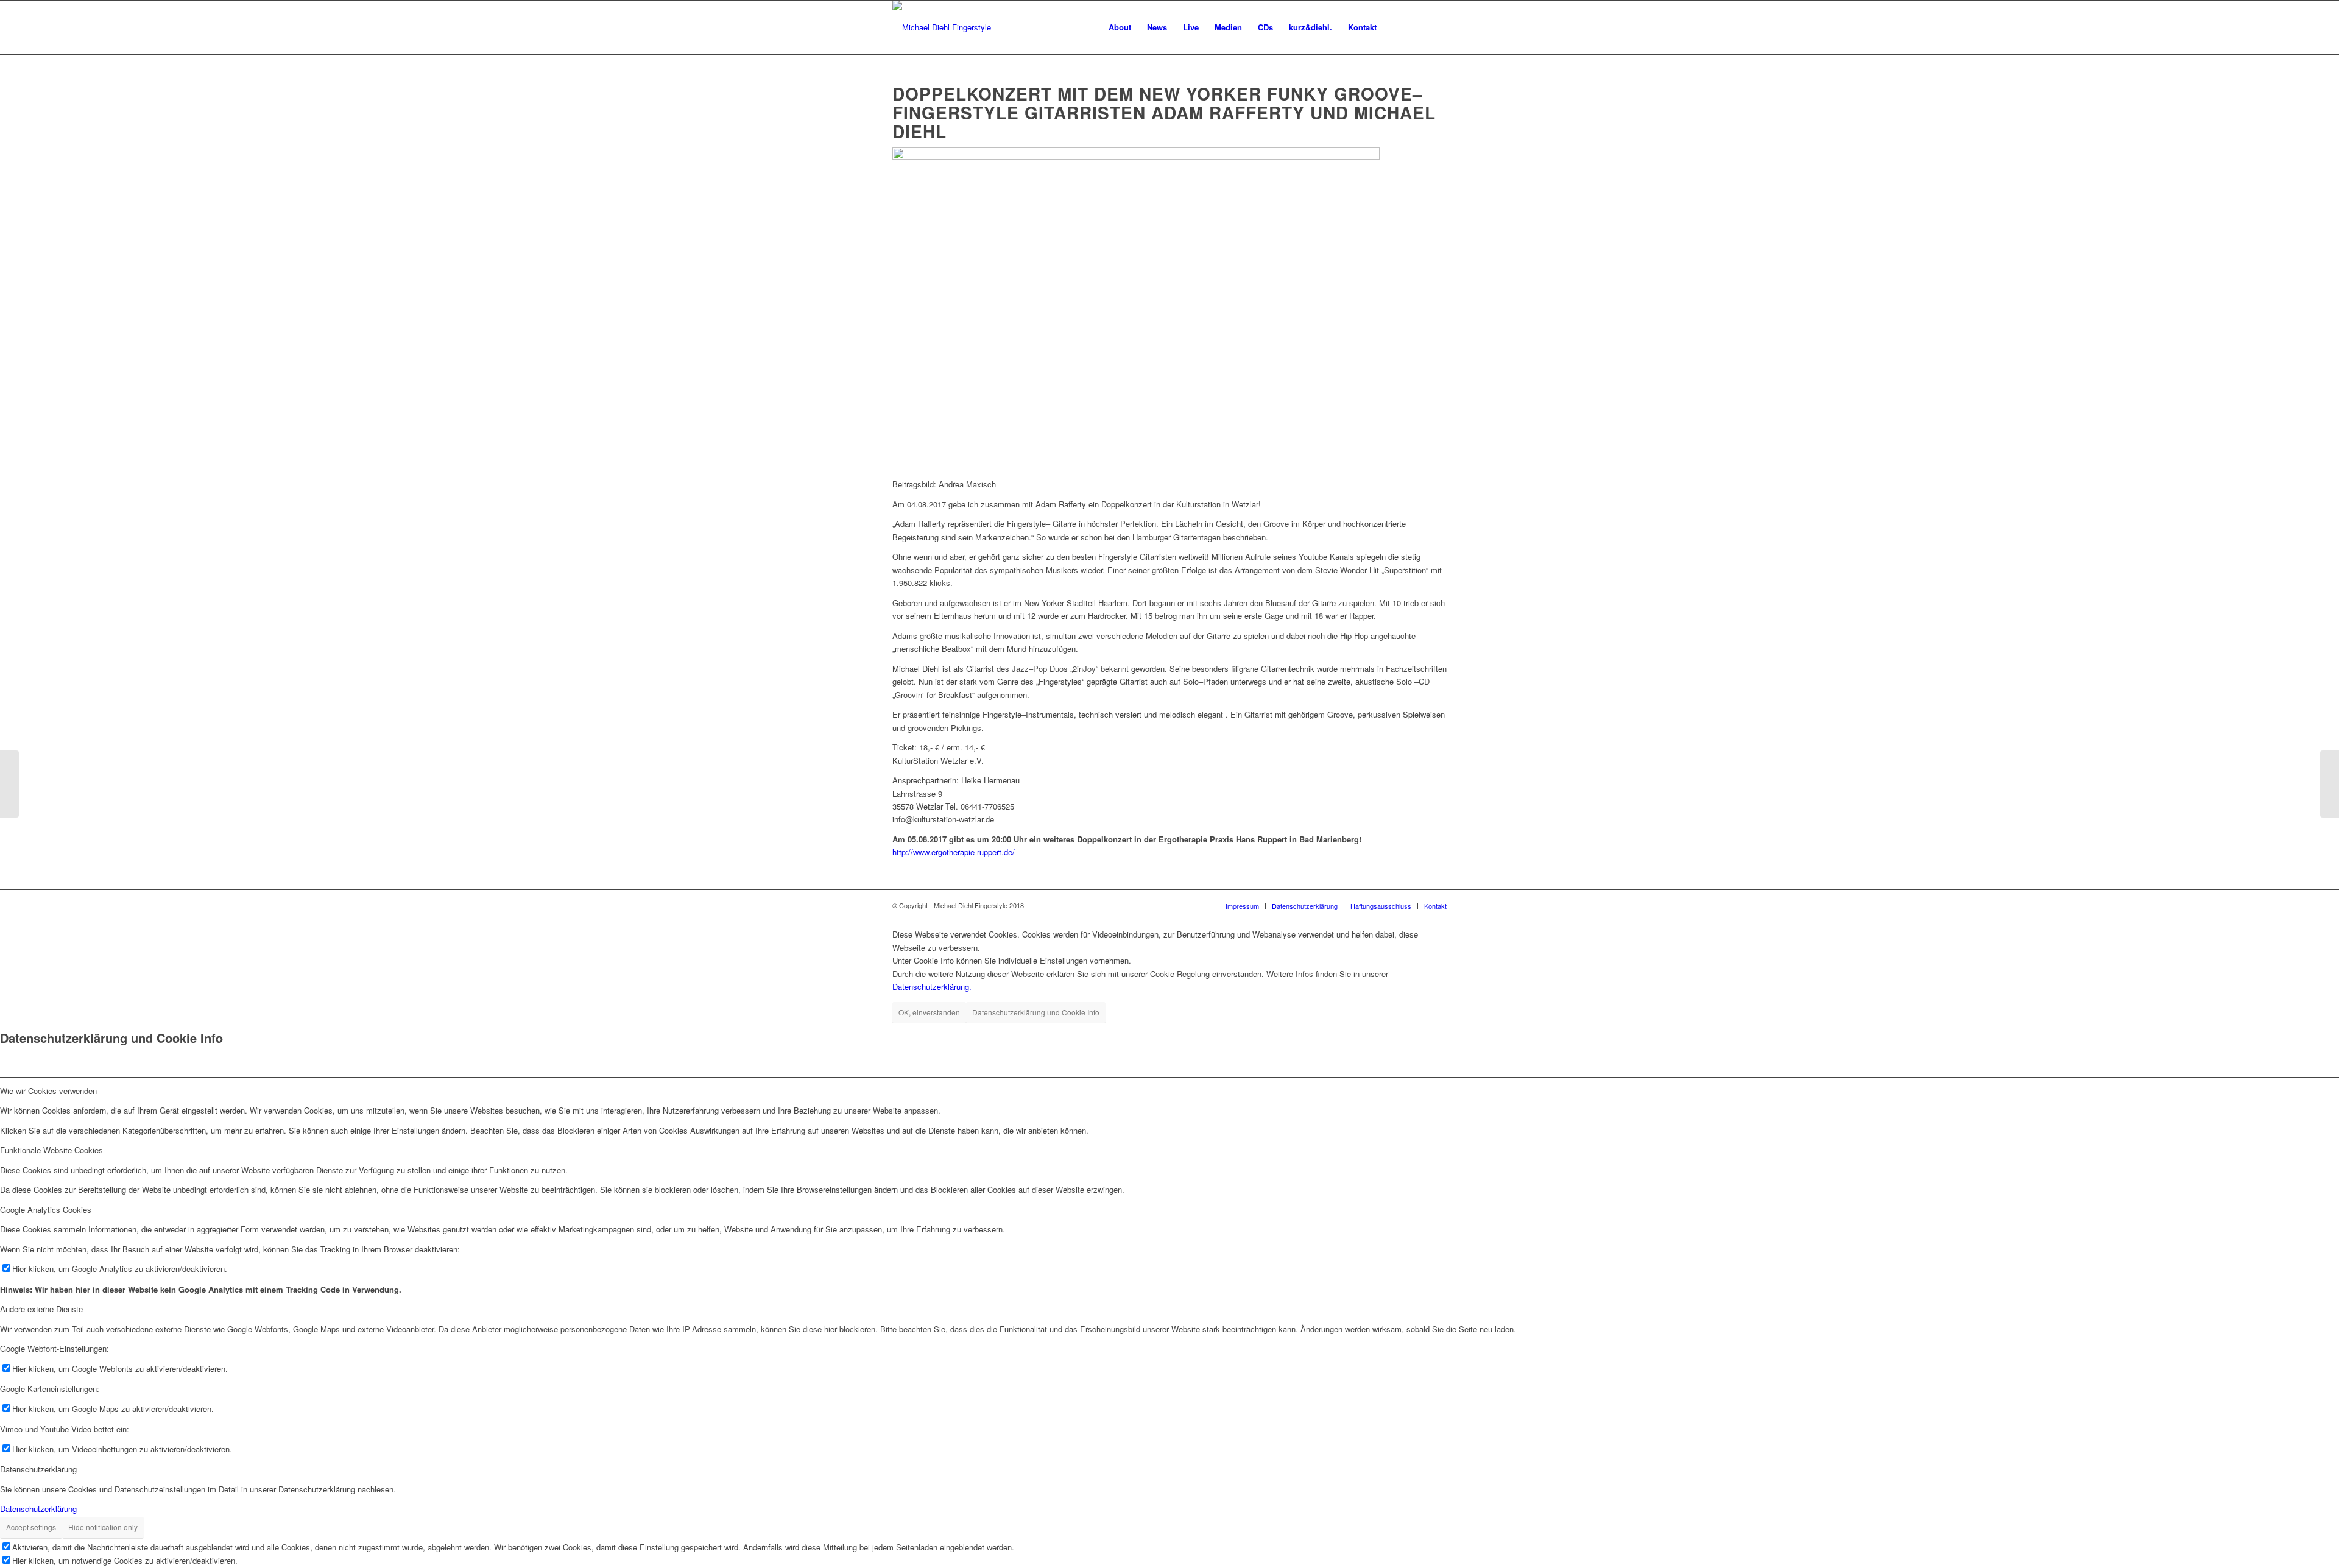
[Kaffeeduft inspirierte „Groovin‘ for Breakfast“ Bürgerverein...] (2330, 784)
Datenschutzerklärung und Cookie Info (1036, 1012)
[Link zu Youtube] (1438, 27)
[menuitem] (1120, 27)
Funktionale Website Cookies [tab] (51, 1150)
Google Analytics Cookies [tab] (46, 1210)
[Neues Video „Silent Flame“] (9, 784)
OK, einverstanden (929, 1012)
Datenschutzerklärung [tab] (38, 1469)
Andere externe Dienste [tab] (41, 1309)
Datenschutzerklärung (38, 1509)
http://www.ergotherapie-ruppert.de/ (954, 852)
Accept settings (31, 1527)
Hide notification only (103, 1527)
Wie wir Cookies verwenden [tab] (48, 1091)
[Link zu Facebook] (1419, 27)
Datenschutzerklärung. (932, 987)
